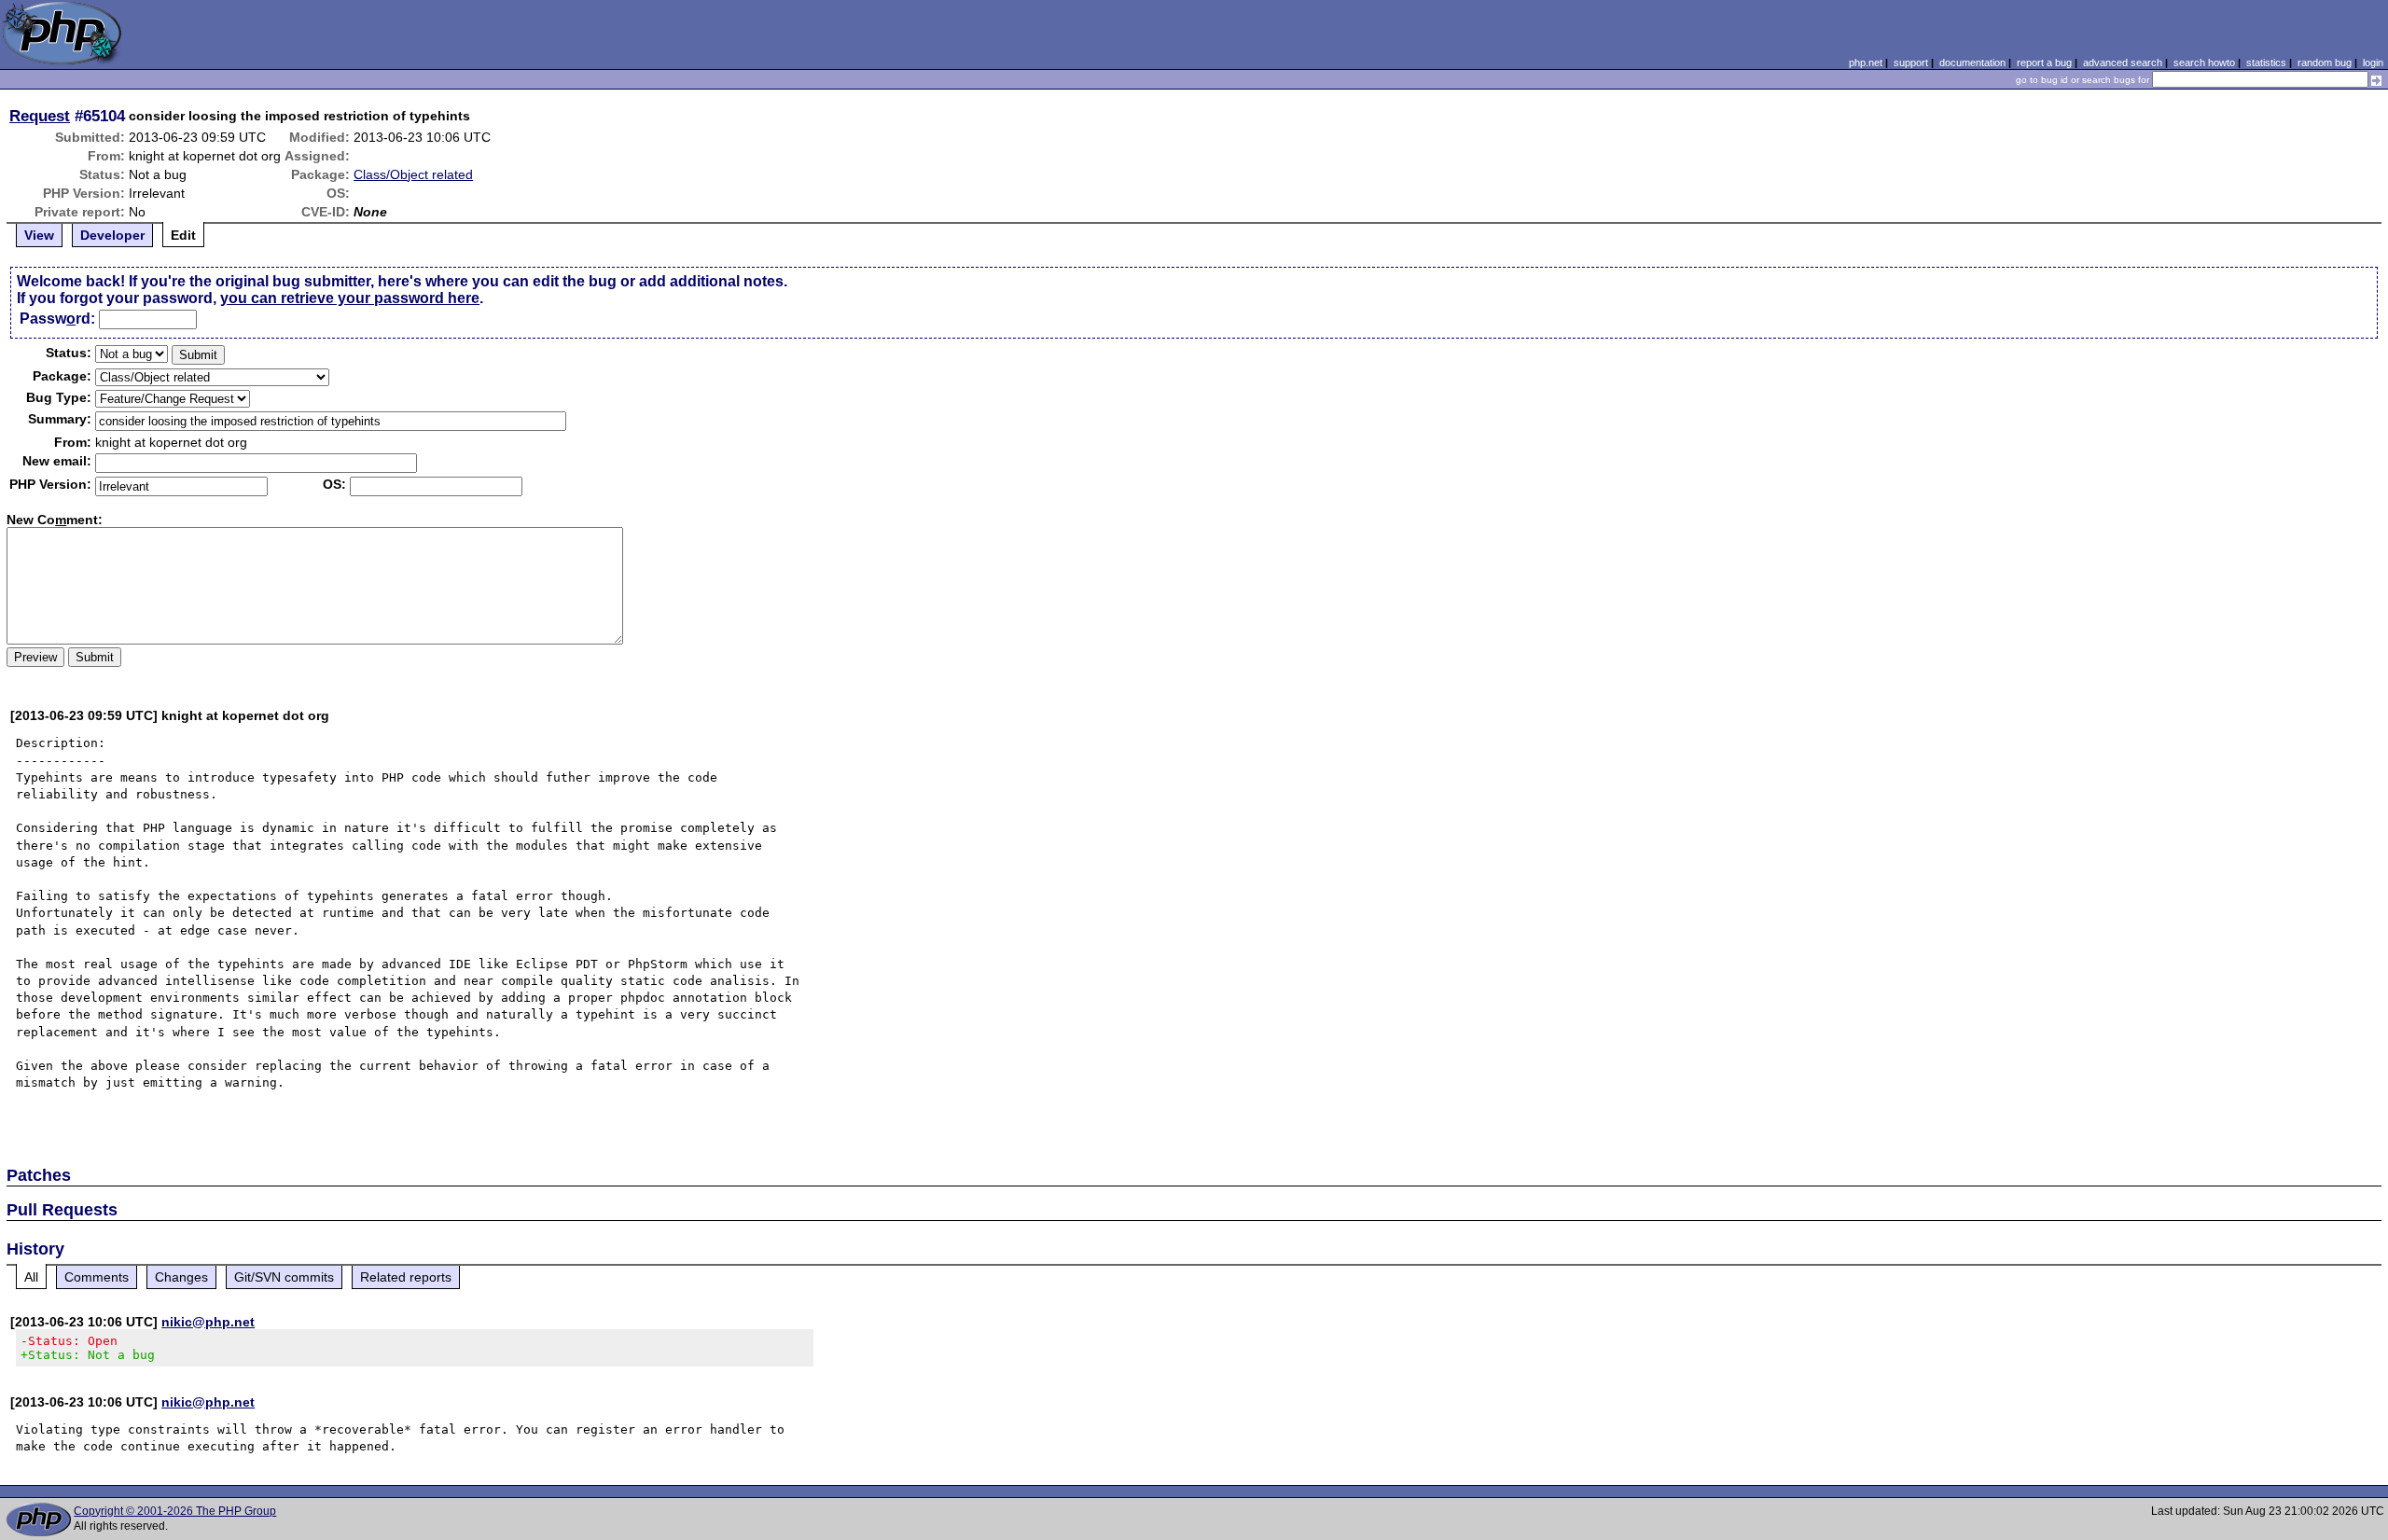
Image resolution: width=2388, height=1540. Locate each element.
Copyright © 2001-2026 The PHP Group (175, 1511)
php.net (1866, 62)
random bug (2325, 62)
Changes (181, 1277)
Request (40, 116)
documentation (1972, 62)
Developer (112, 235)
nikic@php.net (208, 1322)
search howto (2204, 62)
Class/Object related (413, 174)
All (31, 1277)
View (39, 235)
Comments (97, 1277)
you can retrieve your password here (350, 298)
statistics (2266, 62)
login (2373, 62)
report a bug (2044, 62)
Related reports (406, 1277)
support (1911, 62)
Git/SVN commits (284, 1277)
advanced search (2123, 62)
